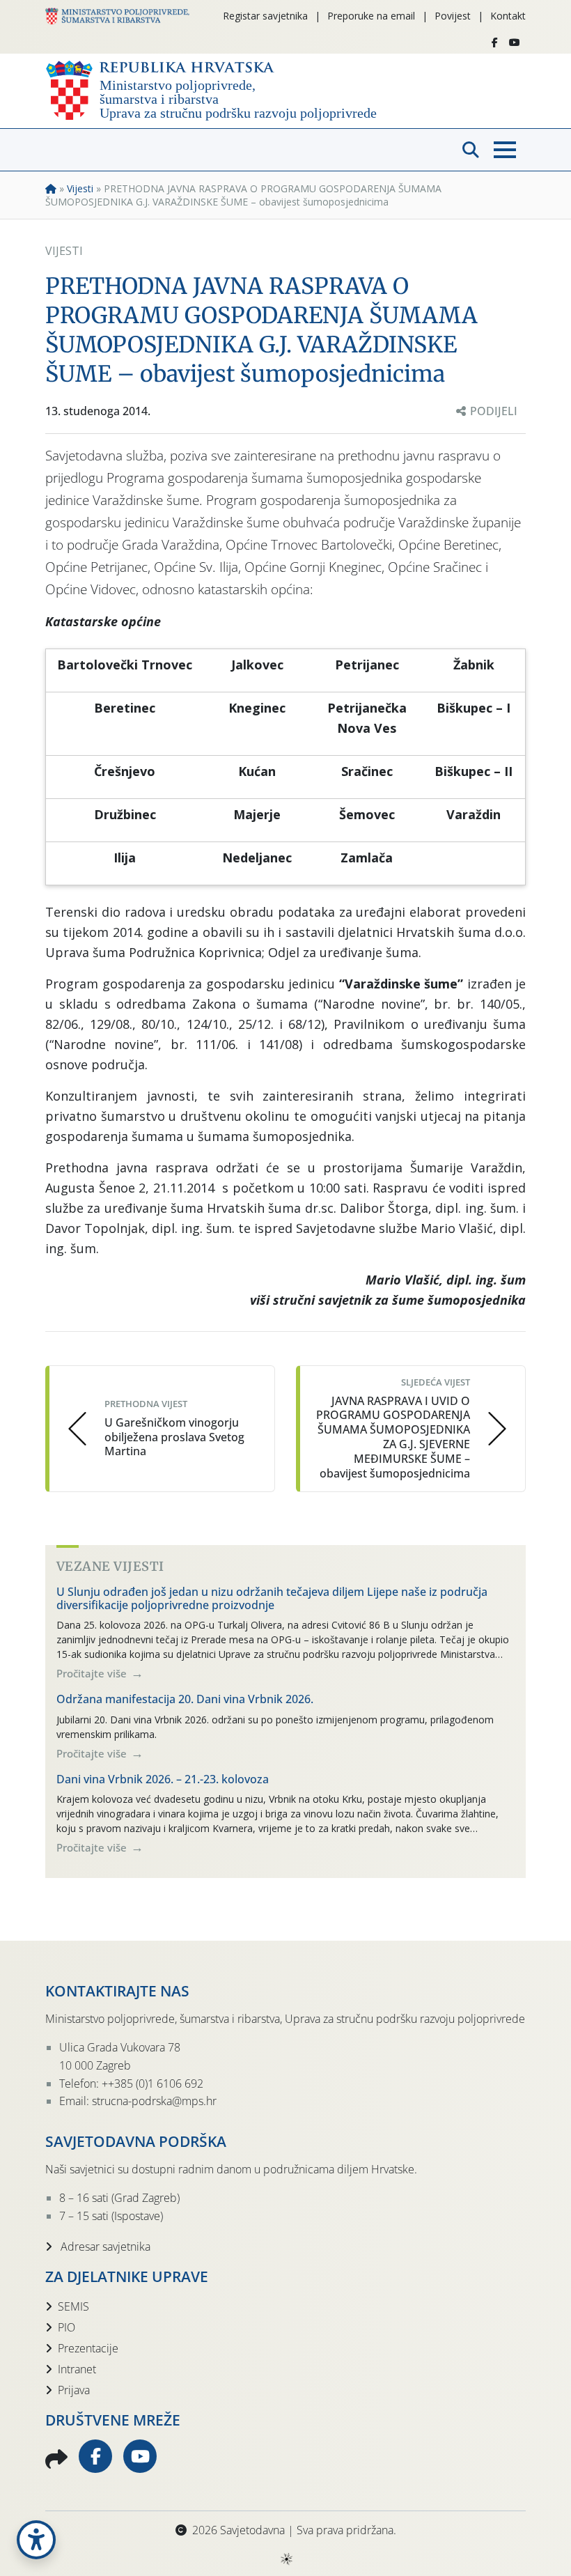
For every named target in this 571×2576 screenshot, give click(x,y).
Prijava (74, 2390)
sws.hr (286, 2558)
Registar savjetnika (265, 16)
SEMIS (73, 2306)
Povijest (453, 16)
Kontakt (508, 16)
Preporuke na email (371, 16)
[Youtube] (515, 42)
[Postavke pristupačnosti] (36, 2540)
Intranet (77, 2369)
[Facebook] (495, 42)
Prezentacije (88, 2348)
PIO (67, 2327)
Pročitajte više (93, 1673)
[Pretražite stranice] (471, 150)
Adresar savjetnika (104, 2247)
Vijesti (80, 188)
